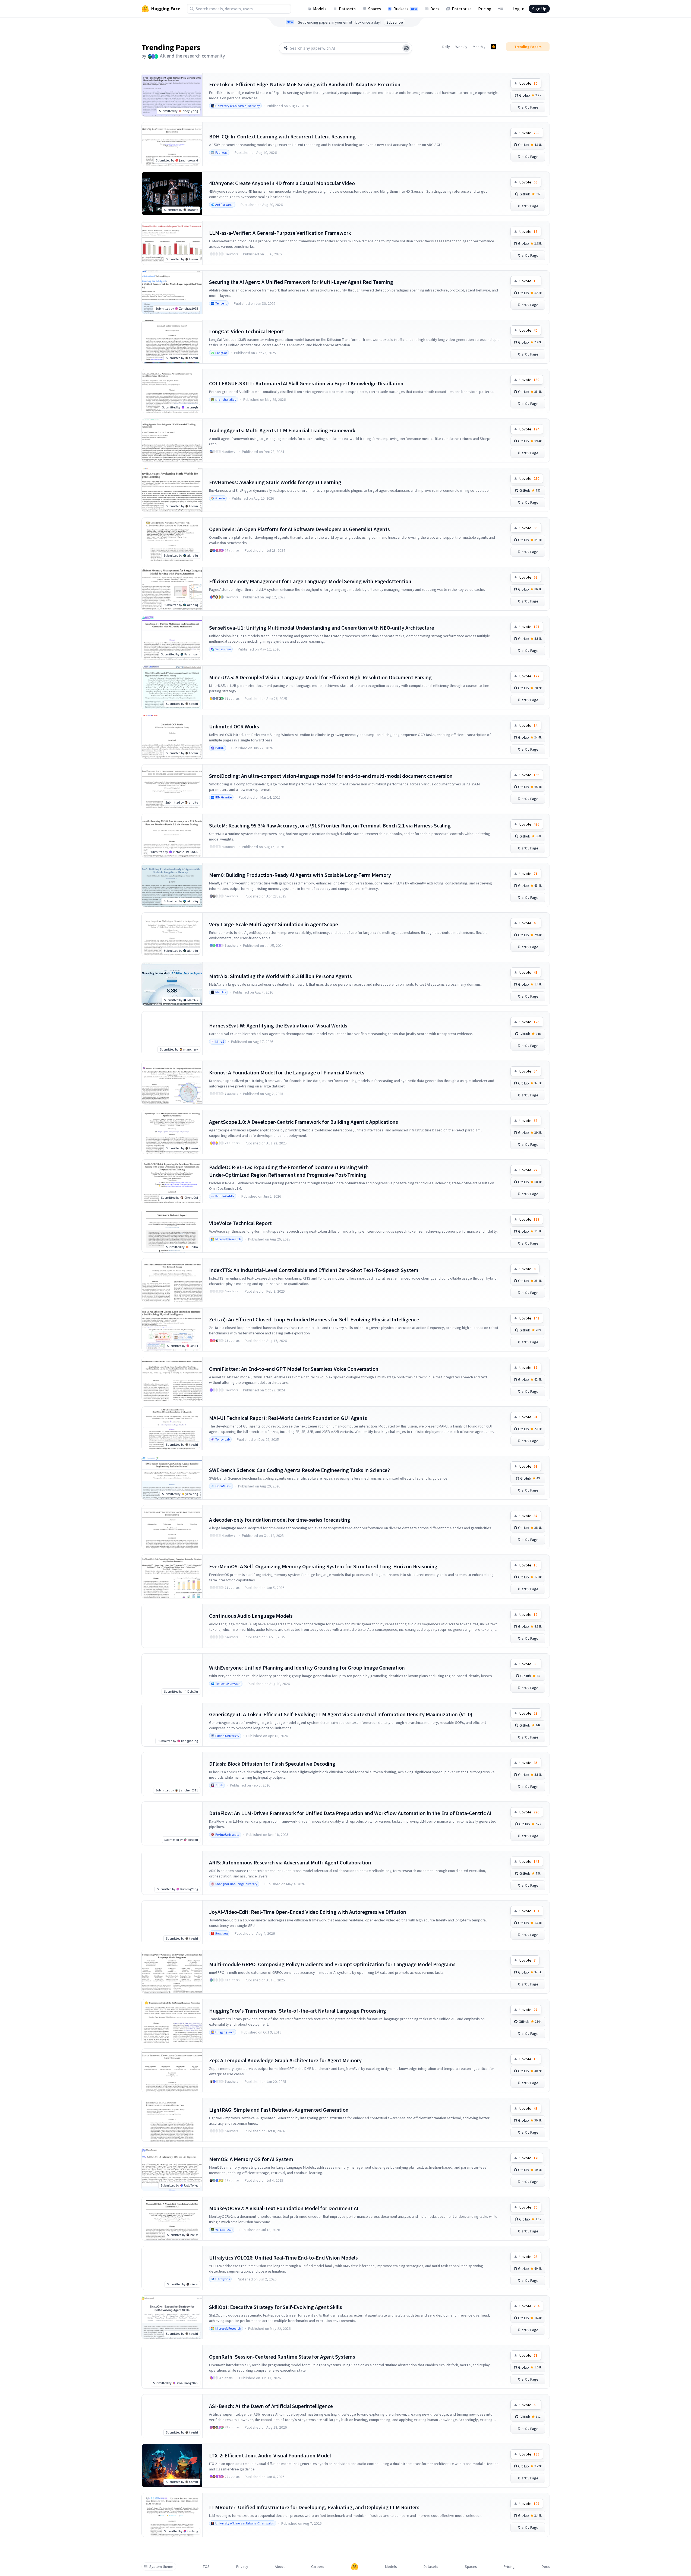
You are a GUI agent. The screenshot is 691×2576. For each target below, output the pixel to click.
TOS (206, 2567)
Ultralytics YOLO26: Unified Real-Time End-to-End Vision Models (283, 2258)
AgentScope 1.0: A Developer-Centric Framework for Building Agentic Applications (304, 1122)
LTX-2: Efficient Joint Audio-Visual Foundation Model (270, 2455)
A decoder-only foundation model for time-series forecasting (280, 1520)
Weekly (461, 47)
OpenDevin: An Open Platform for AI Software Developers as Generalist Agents (299, 529)
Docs (435, 9)
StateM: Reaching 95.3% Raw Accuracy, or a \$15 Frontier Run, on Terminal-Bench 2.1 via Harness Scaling (330, 825)
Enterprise (462, 9)
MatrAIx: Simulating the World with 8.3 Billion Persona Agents (280, 976)
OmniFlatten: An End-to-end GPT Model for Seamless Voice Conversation (294, 1369)
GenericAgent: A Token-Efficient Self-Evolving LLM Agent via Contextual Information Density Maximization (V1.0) (341, 1714)
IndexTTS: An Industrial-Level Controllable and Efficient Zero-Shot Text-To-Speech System (314, 1270)
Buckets (405, 9)
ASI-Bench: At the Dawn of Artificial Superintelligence (271, 2406)
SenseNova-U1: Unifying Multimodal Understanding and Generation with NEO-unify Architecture (322, 628)
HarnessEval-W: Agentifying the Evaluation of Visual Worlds (278, 1025)
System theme (161, 2567)
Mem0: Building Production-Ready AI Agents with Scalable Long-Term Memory (300, 875)
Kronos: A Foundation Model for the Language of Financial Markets (287, 1072)
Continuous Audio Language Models (251, 1616)
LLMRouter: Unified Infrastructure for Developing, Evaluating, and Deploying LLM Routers (314, 2507)
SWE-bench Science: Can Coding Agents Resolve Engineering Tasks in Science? (299, 1470)
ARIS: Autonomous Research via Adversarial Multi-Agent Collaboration (290, 1862)
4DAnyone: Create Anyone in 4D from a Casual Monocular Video (282, 183)
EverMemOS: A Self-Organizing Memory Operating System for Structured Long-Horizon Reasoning (323, 1566)
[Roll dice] (406, 48)
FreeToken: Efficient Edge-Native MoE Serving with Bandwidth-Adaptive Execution (305, 84)
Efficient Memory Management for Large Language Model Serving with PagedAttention (310, 581)
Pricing (485, 9)
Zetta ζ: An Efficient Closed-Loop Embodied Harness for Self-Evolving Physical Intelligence (314, 1319)
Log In (518, 9)
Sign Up (539, 9)
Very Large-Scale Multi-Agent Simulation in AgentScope (274, 924)
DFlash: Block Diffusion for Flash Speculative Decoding (272, 1764)
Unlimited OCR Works (234, 726)
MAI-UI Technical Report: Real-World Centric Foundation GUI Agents (288, 1418)
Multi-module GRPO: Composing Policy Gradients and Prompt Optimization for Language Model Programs (332, 1964)
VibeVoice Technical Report (240, 1223)
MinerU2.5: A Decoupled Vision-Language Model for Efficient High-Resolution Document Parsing (320, 677)
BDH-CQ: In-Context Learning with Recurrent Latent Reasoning (282, 136)
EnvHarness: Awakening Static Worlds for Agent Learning (275, 482)
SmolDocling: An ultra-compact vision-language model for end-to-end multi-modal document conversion (331, 776)
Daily (446, 47)
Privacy (242, 2567)
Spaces (375, 9)
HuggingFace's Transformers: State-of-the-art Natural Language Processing (298, 2011)
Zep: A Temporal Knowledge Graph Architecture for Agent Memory (285, 2060)
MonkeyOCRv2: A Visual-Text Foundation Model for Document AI (284, 2208)
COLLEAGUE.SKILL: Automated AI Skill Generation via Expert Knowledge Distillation (306, 383)
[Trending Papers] (494, 47)
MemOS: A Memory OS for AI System (251, 2159)
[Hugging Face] (355, 2567)
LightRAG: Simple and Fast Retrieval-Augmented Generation (279, 2110)
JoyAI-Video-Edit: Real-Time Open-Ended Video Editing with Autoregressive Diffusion (308, 1912)
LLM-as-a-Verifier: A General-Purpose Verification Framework (280, 233)
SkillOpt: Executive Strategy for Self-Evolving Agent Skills (276, 2307)
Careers (318, 2567)
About (280, 2567)
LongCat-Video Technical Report (247, 331)
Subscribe (395, 22)
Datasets (347, 9)
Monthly (479, 47)
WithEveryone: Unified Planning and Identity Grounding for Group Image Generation (307, 1668)
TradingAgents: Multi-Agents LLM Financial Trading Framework (282, 430)
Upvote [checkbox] (528, 83)
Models (320, 9)
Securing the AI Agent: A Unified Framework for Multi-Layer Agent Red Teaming (301, 282)
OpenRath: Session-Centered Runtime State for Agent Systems (282, 2357)
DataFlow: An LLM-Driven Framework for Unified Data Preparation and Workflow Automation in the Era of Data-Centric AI (350, 1813)
